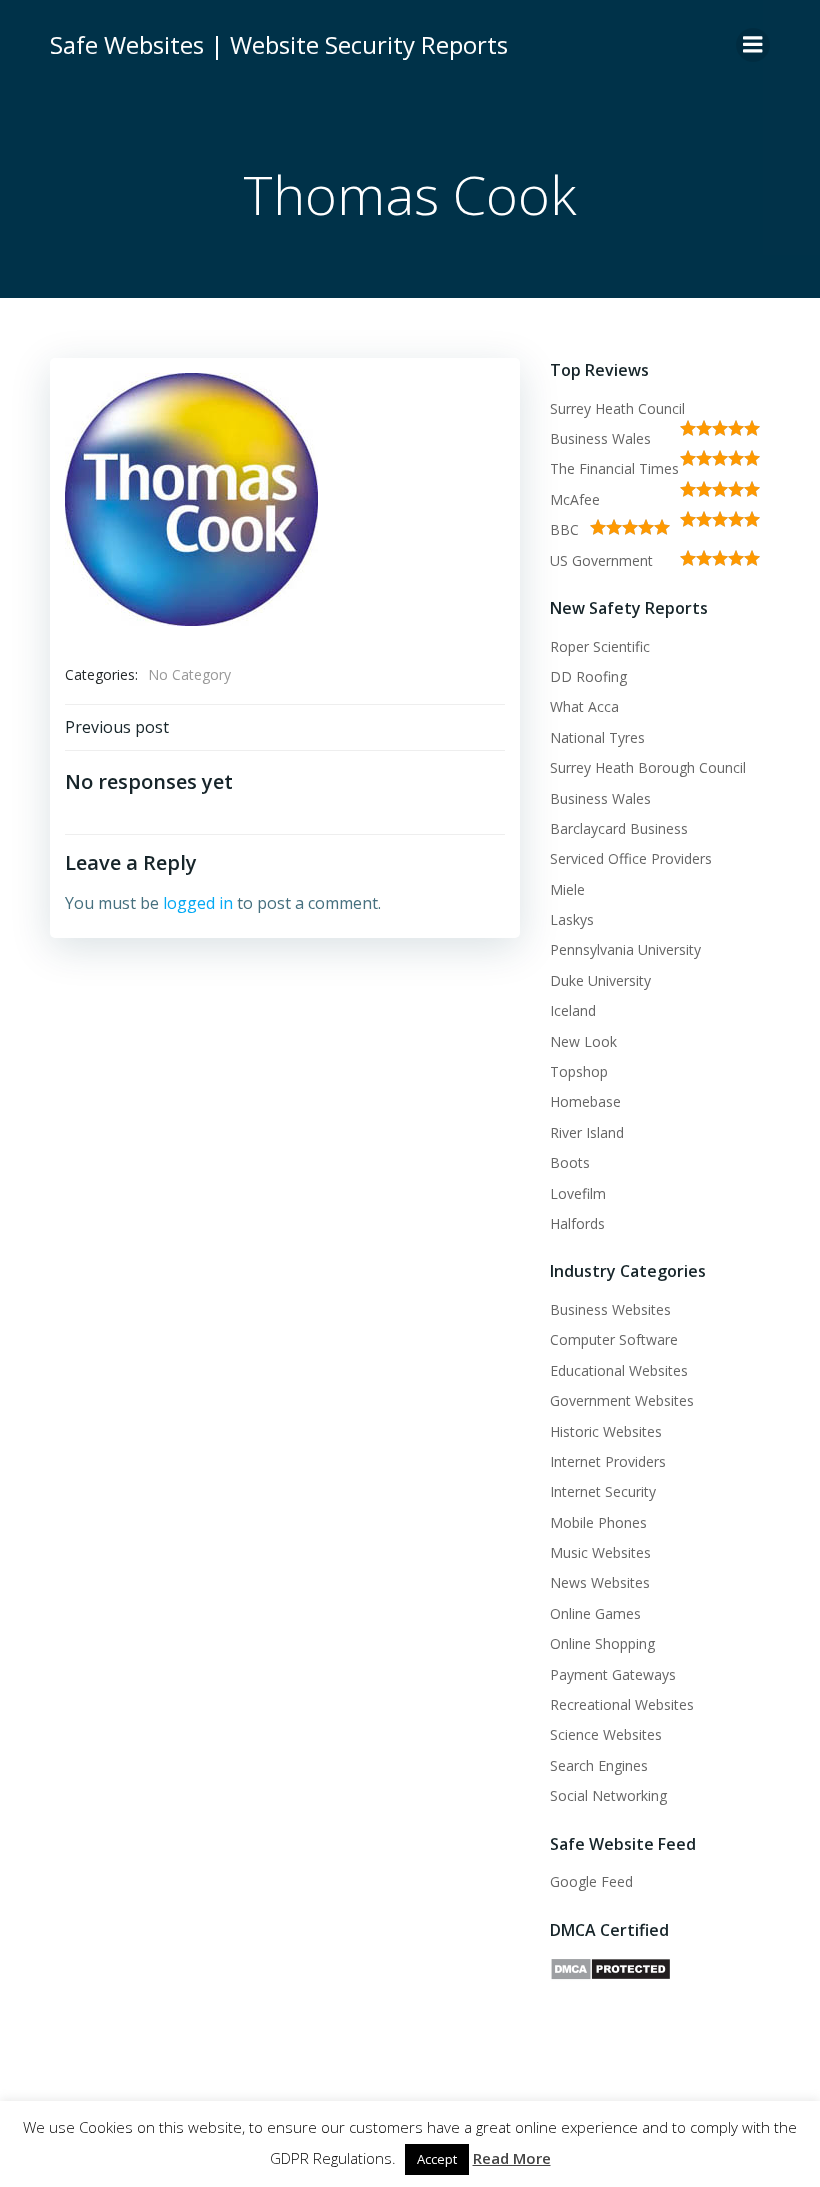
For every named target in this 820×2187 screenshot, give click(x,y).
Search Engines (599, 1765)
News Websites (600, 1582)
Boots (570, 1162)
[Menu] (753, 45)
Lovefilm (578, 1193)
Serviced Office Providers (631, 858)
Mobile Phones (598, 1522)
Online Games (595, 1613)
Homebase (585, 1101)
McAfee (575, 499)
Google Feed (591, 1881)
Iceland (573, 1010)
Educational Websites (619, 1370)
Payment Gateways (613, 1674)
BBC (564, 529)
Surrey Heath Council (617, 408)
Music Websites (600, 1552)
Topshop (579, 1071)
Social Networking (608, 1795)
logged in (198, 903)
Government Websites (622, 1400)
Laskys (572, 919)
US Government (601, 560)
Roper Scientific (600, 646)
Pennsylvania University (625, 949)
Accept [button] (437, 2159)
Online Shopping (602, 1643)
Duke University (600, 980)
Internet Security (603, 1491)
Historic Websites (606, 1431)
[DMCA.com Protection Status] (610, 1967)
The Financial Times (614, 468)
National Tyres (597, 737)
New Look (583, 1041)
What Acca (584, 706)
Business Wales (600, 438)
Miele (567, 889)
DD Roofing (588, 676)
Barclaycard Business (619, 828)
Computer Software (614, 1339)
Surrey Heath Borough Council (648, 767)
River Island (587, 1132)
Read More (512, 2158)
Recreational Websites (622, 1704)
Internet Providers (608, 1461)
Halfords (577, 1223)
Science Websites (606, 1734)
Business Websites (610, 1309)
